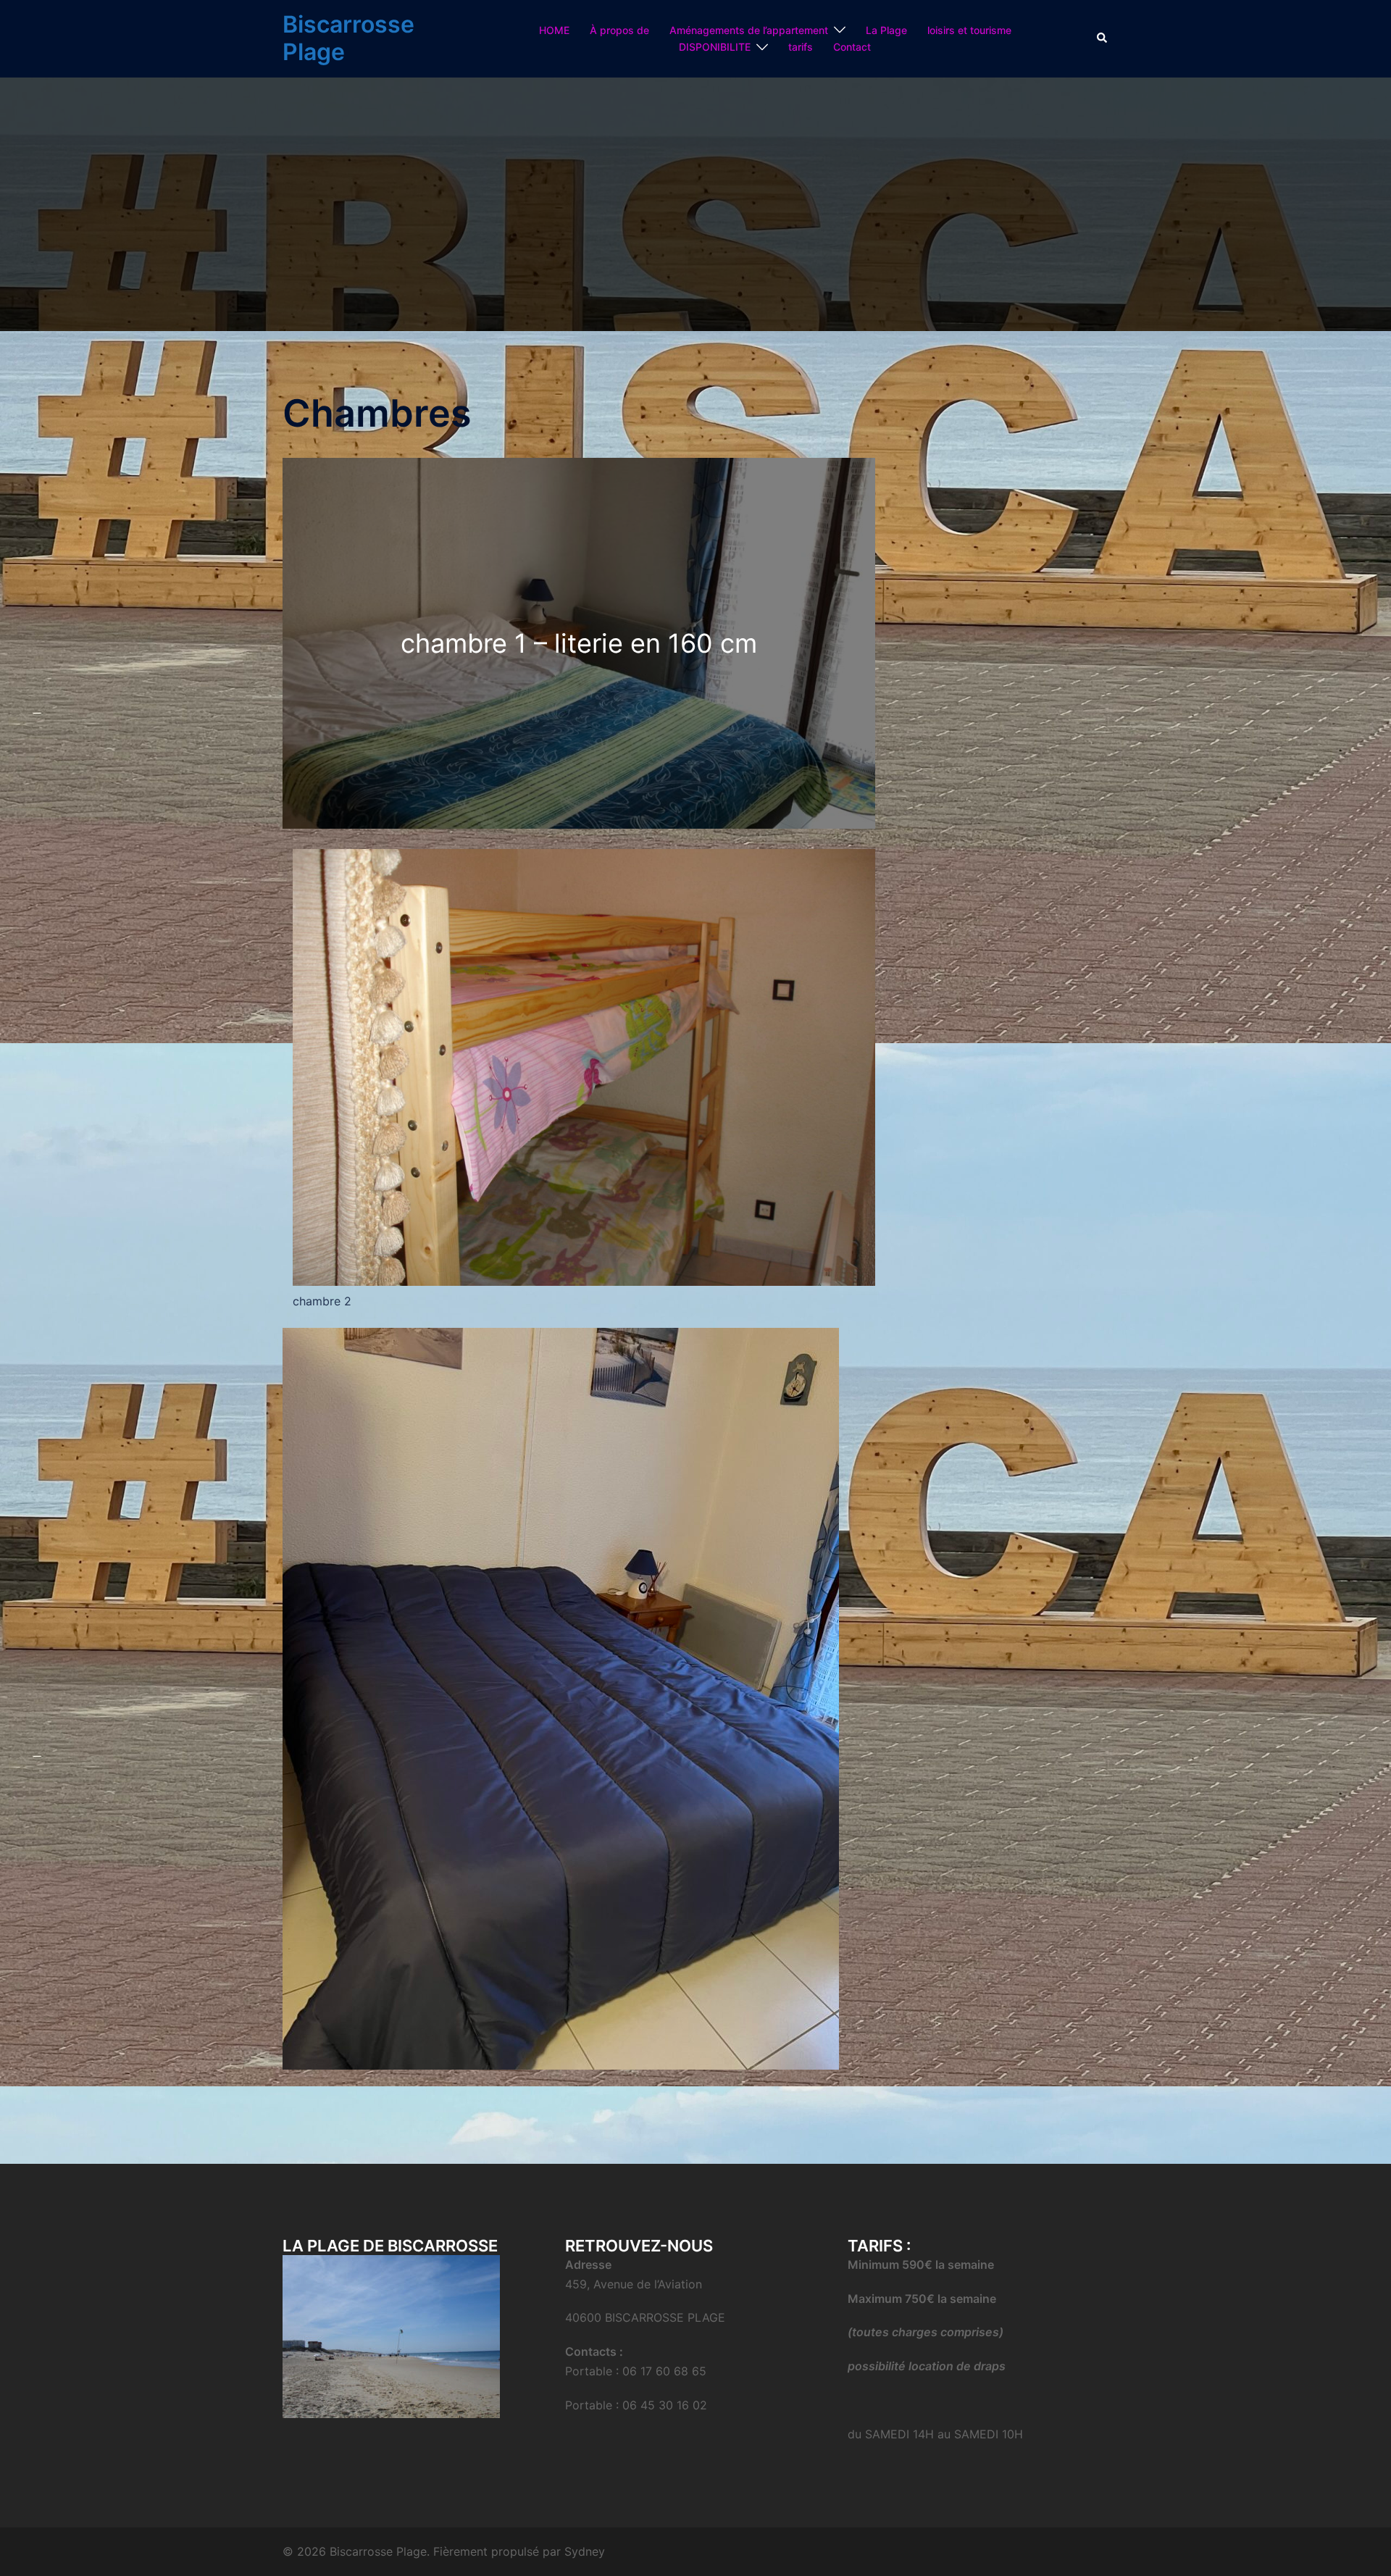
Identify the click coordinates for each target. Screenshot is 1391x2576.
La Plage (886, 30)
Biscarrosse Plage (348, 38)
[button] (1103, 38)
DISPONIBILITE (715, 47)
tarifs (801, 47)
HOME (554, 30)
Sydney (585, 2551)
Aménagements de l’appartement (749, 30)
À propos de (619, 30)
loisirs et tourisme (969, 30)
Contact (852, 47)
